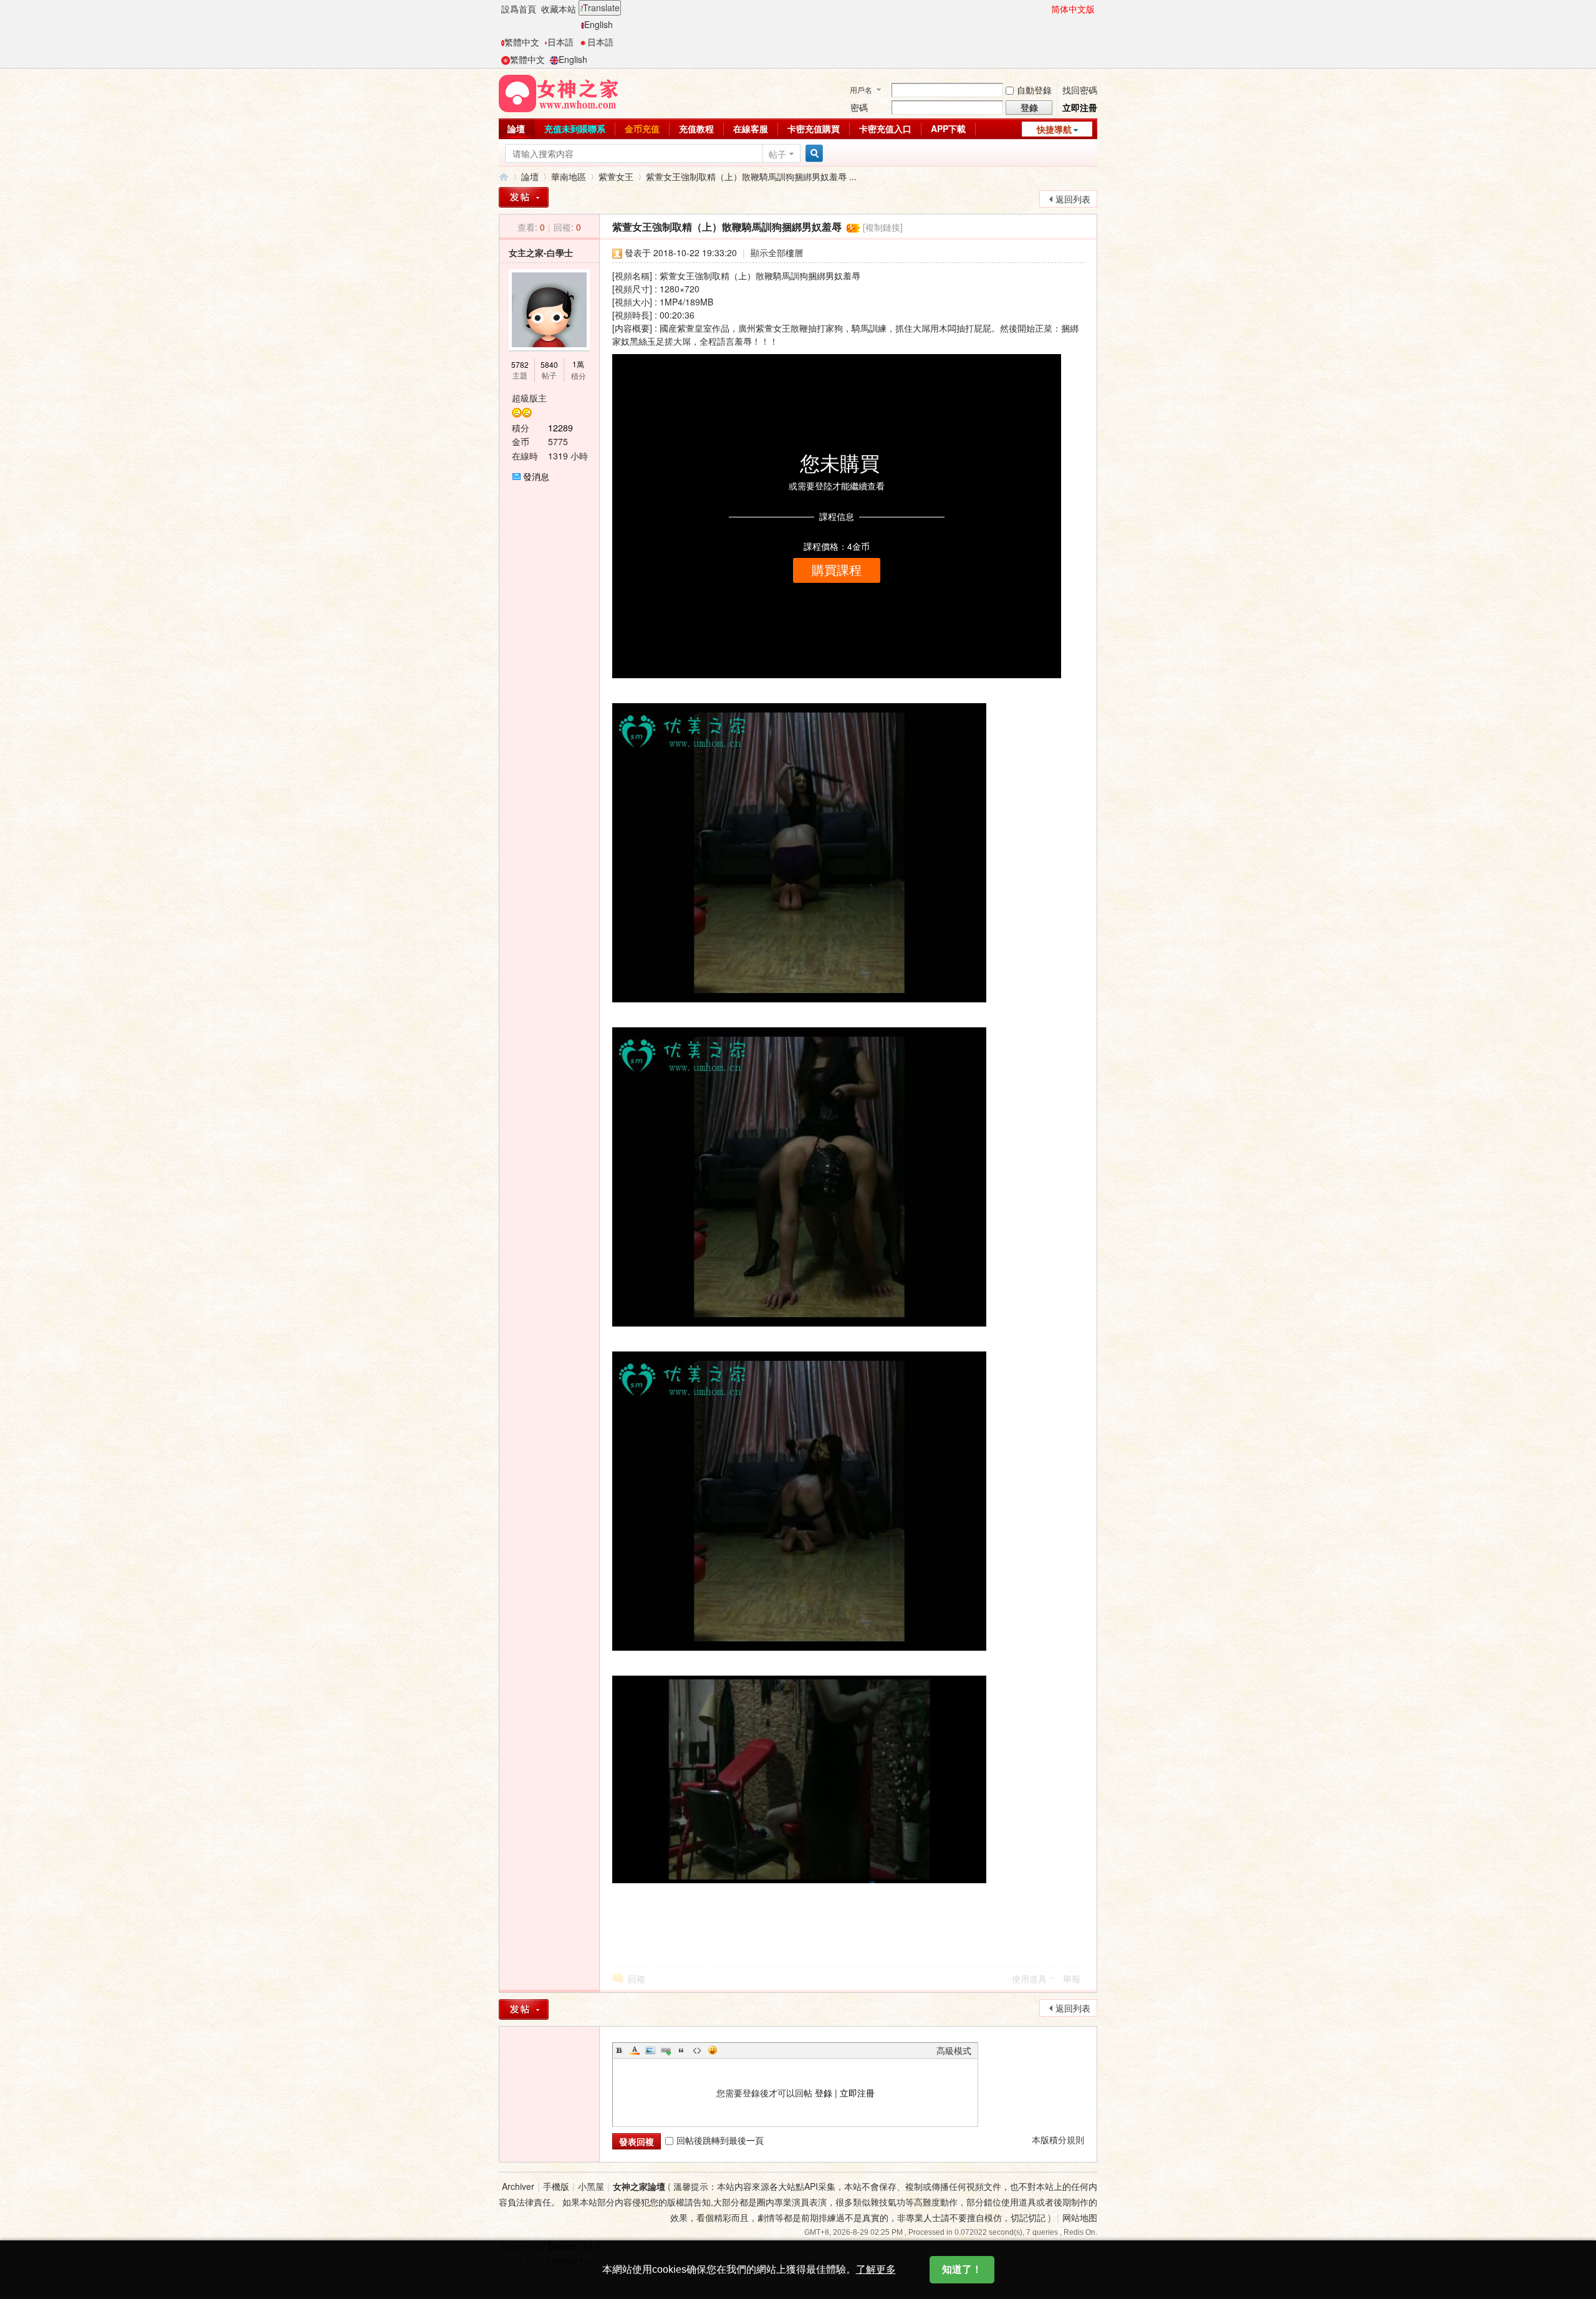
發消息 (536, 476)
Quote (681, 2050)
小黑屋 (591, 2186)
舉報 (1072, 1979)
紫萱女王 (616, 176)
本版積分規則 (1058, 2139)
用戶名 (861, 89)
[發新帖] (524, 197)
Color (635, 2050)
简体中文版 (1073, 9)
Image (650, 2050)
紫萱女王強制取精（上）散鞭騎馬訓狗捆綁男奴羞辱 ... (751, 176)
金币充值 (642, 128)
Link (666, 2050)
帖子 (777, 154)
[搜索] (812, 154)
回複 (637, 1979)
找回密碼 (1080, 90)
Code (697, 2050)
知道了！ (962, 2269)
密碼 (859, 107)
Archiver (518, 2186)
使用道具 (1029, 1979)
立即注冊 (1080, 107)
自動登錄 (1034, 90)
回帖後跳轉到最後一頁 (720, 2140)
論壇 (516, 128)
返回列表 (1073, 199)
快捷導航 (1054, 129)
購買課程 (837, 570)
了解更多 (876, 2269)
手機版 (556, 2186)
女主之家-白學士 (541, 252)
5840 (549, 364)
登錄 (824, 2093)
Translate (601, 7)
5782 (520, 364)
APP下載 (948, 128)
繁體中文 (522, 42)
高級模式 (954, 2050)
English (598, 24)
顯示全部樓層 (777, 252)
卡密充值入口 (885, 128)
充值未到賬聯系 (575, 128)
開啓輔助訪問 (1046, 9)
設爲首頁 (519, 9)
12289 (560, 428)
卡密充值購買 (814, 128)
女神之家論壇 (504, 177)
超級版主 (529, 398)
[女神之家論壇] (559, 92)
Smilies (713, 2050)
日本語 (560, 42)
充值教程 (696, 128)
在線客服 (751, 128)
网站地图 (1080, 2217)
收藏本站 (559, 9)
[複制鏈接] (883, 227)
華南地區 (569, 176)
